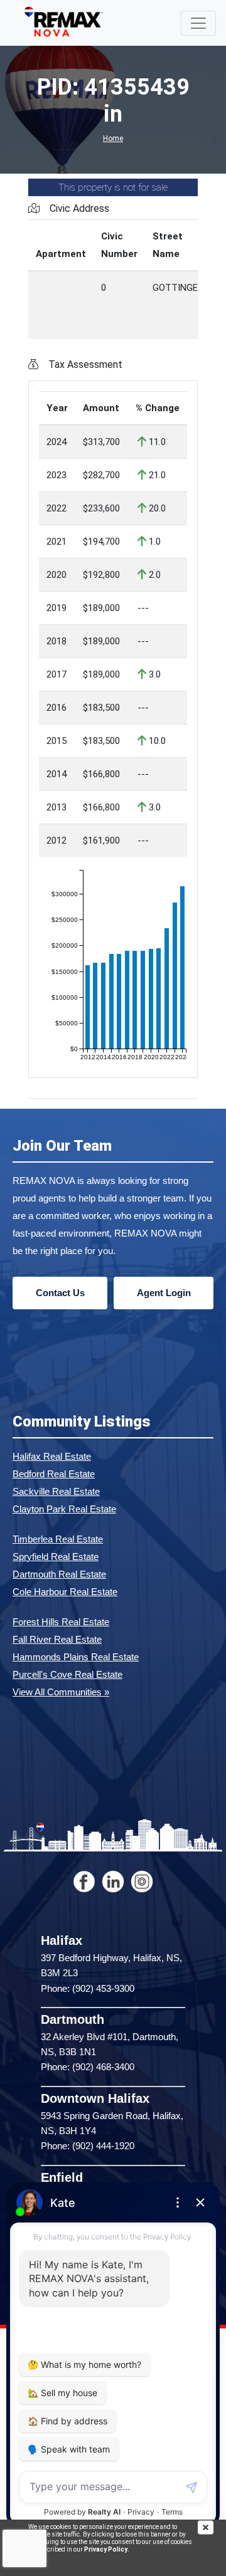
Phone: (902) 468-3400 (88, 2067)
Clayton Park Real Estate (64, 1509)
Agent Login (164, 1293)
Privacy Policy (106, 2549)
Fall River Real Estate (57, 1639)
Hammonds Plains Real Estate (76, 1657)
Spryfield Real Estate (56, 1557)
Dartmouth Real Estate (59, 1574)
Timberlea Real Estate (58, 1539)
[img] (212, 2527)
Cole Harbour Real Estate (65, 1592)
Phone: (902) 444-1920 (88, 2146)
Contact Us (60, 1293)
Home (113, 139)
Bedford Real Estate (54, 1474)
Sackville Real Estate (56, 1491)
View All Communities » (61, 1692)
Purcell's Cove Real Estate (67, 1674)
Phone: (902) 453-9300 (88, 1988)
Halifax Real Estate (52, 1456)
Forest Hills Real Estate (61, 1622)
